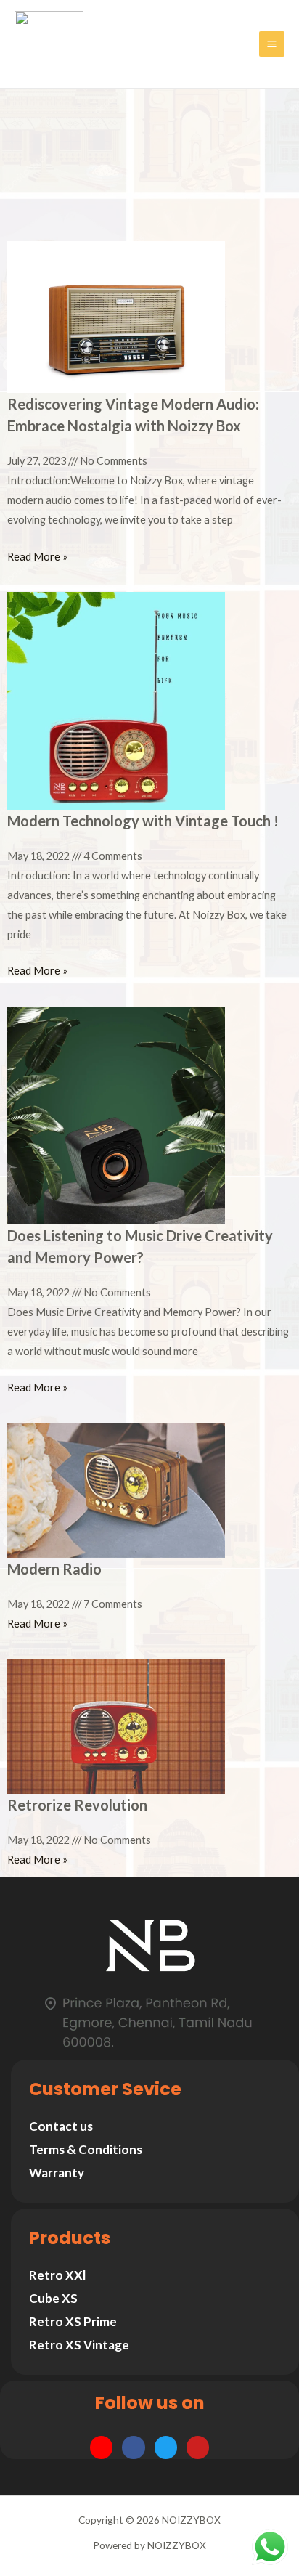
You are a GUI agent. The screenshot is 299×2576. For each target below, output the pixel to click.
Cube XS (53, 2298)
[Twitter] (166, 2447)
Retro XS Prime (73, 2321)
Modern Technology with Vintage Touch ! (143, 821)
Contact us (61, 2126)
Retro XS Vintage (79, 2345)
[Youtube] (198, 2447)
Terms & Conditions (86, 2149)
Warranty (57, 2173)
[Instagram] (101, 2447)
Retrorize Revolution (77, 1805)
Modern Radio (54, 1569)
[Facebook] (133, 2447)
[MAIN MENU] (272, 44)
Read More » (37, 557)
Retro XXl (57, 2275)
